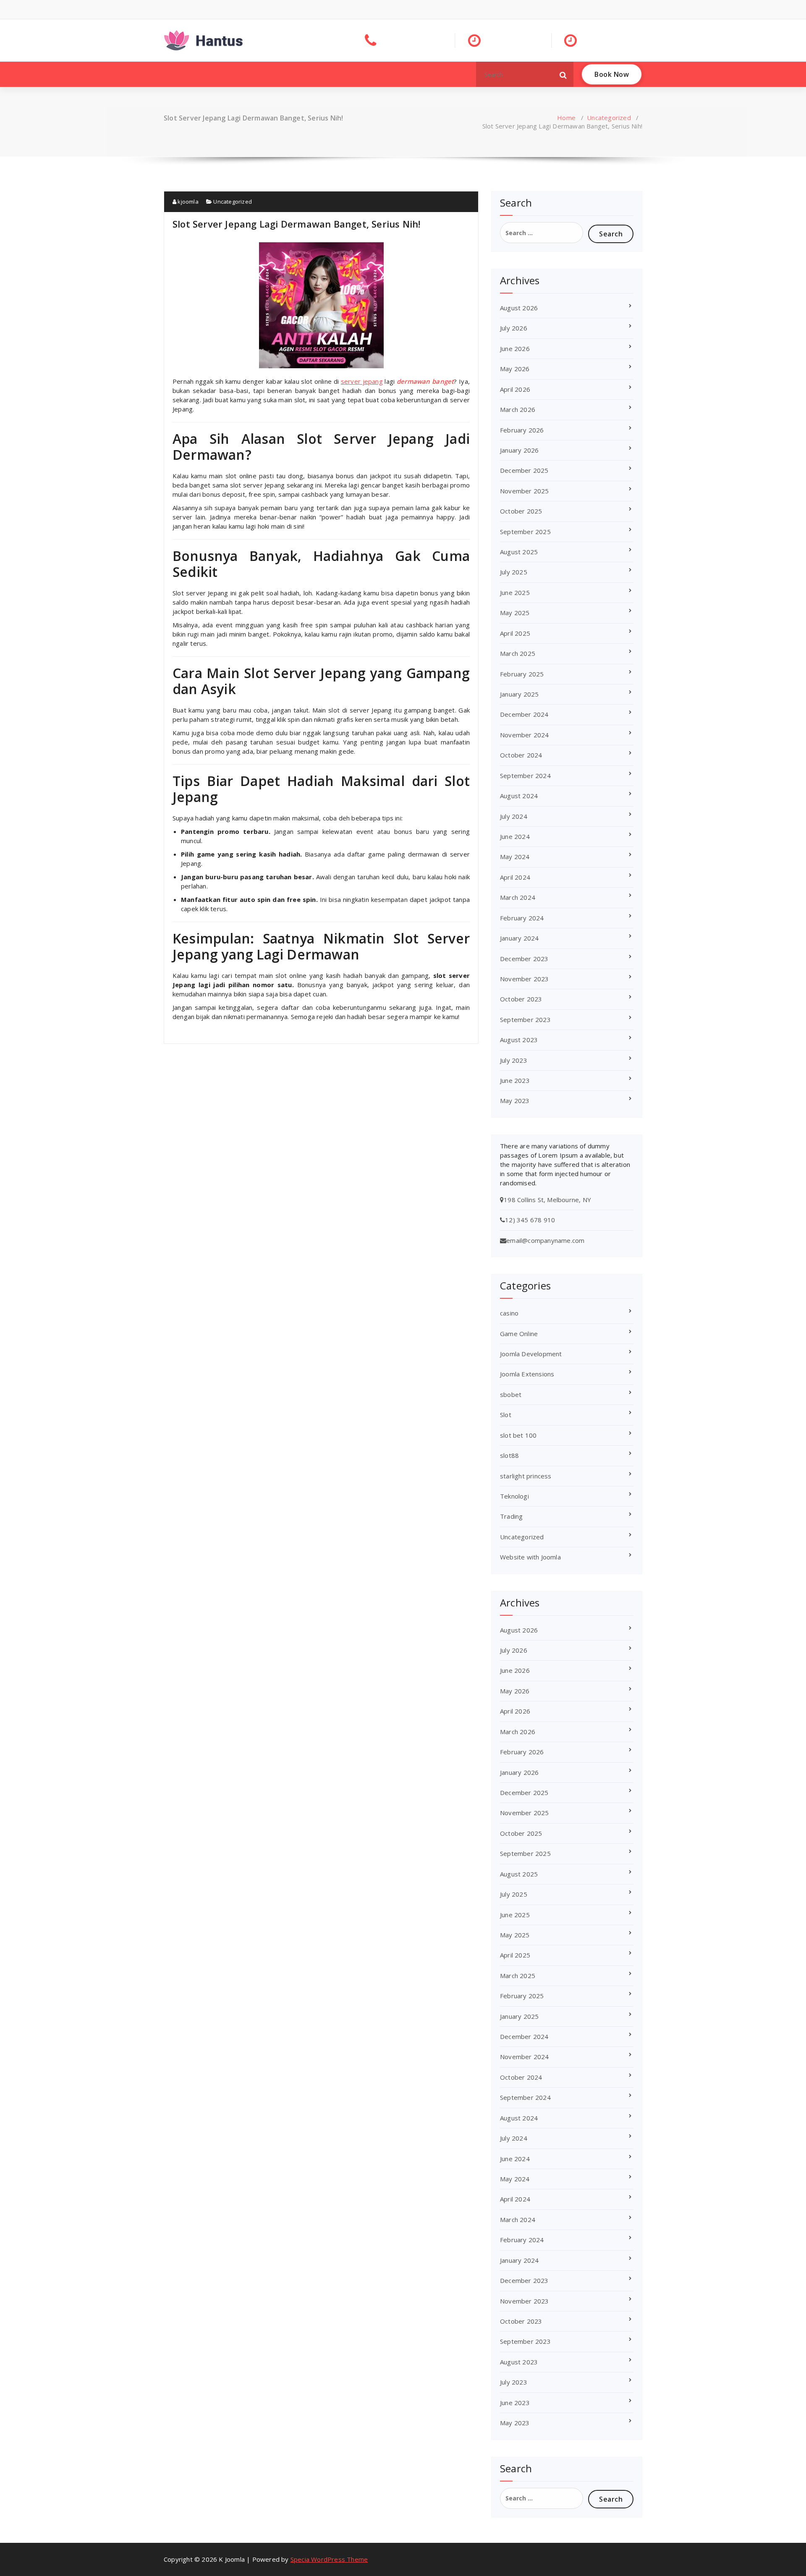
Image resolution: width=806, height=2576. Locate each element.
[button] (563, 74)
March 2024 (518, 897)
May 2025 (515, 613)
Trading (511, 1516)
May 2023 (515, 1101)
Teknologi (514, 1496)
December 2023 (524, 959)
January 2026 (519, 450)
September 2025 (525, 532)
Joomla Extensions (527, 1374)
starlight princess (526, 1476)
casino (509, 1313)
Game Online (519, 1334)
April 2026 (515, 389)
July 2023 (514, 1060)
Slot (506, 1415)
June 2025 (515, 592)
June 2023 (515, 1080)
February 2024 (522, 918)
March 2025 (518, 653)
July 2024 (514, 816)
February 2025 (522, 674)
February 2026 (522, 430)
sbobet (511, 1394)
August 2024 (519, 796)
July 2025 (514, 572)
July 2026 (514, 328)
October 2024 (521, 755)
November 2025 (525, 491)
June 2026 (515, 349)
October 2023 (521, 999)
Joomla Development (531, 1354)
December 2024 (524, 714)
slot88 (509, 1455)
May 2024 (515, 857)
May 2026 (515, 369)
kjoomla (187, 202)
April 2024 (515, 877)
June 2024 (515, 836)
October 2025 (521, 511)
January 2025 (519, 694)
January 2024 (519, 938)
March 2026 (518, 409)
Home (566, 118)
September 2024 (525, 776)
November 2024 (525, 735)
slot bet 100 (518, 1435)
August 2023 (519, 1040)
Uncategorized (609, 118)
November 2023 (525, 979)
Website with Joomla (530, 1557)
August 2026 (519, 308)
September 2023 (525, 1019)
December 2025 (524, 470)
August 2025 (519, 552)
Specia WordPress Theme (329, 2559)
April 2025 (515, 633)
